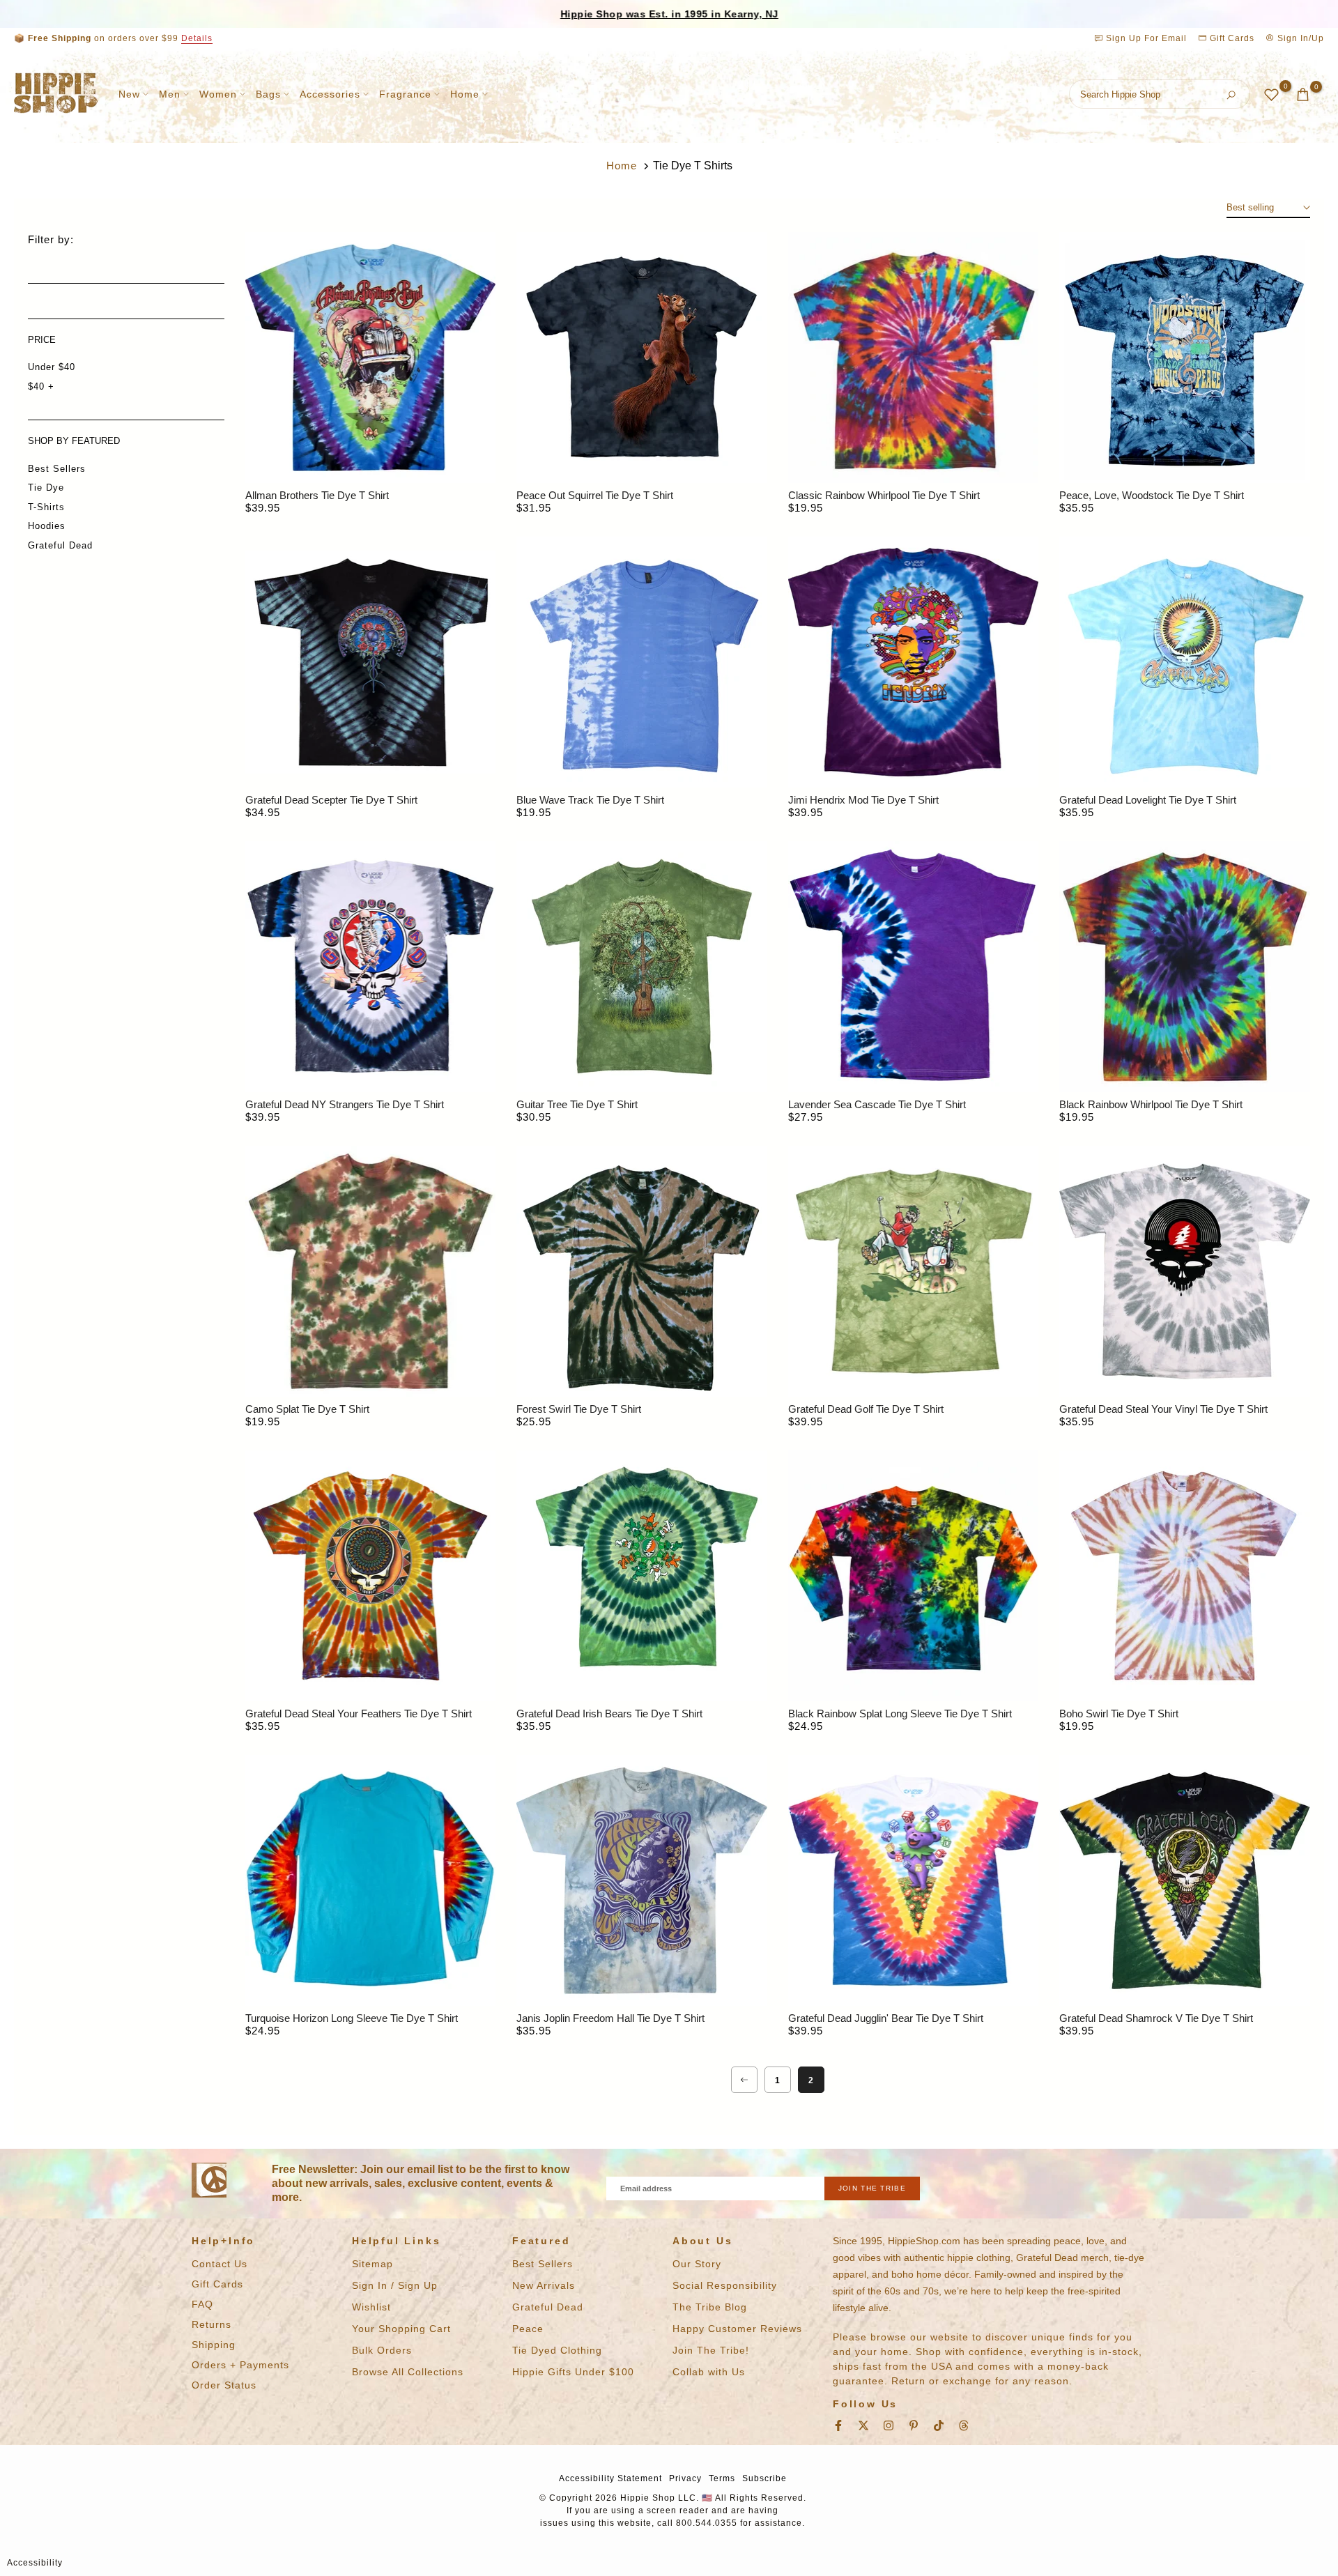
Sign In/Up (1299, 38)
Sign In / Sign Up (395, 2285)
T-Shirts (46, 507)
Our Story (697, 2264)
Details (197, 38)
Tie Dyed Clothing (557, 2350)
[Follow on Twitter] (863, 2425)
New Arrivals (544, 2285)
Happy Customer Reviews (737, 2329)
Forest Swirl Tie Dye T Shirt (579, 1409)
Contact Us (220, 2264)
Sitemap (372, 2264)
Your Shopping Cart (401, 2329)
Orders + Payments (240, 2365)
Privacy (685, 2478)
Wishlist (371, 2307)
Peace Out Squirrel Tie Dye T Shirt (595, 495)
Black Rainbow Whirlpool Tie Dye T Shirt (1151, 1104)
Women (218, 94)
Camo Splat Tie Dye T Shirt (307, 1409)
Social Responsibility (725, 2285)
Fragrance (405, 94)
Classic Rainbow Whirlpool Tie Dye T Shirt (884, 495)
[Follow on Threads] (964, 2425)
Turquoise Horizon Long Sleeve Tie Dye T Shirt (352, 2018)
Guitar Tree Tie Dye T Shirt (577, 1104)
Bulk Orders (382, 2350)
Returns (212, 2324)
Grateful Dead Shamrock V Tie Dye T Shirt (1156, 2018)
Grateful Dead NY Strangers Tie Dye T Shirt (345, 1104)
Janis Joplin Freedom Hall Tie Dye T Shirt (610, 2018)
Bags (268, 94)
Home (465, 94)
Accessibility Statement (610, 2478)
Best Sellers (57, 469)
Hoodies (47, 526)
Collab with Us (709, 2372)
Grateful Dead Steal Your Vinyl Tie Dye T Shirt (1163, 1409)
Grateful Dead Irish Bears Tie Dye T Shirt (609, 1714)
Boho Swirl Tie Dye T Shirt (1119, 1714)
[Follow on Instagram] (889, 2425)
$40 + (41, 386)
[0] (1271, 94)
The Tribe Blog (710, 2307)
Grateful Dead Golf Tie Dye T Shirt (866, 1409)
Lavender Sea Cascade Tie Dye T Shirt (877, 1104)
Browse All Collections (408, 2372)
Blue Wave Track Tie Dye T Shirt (590, 800)
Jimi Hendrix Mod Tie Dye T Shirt (863, 800)
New (129, 94)
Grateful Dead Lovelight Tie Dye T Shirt (1148, 800)
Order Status (224, 2385)
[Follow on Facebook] (838, 2425)
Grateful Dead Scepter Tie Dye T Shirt (331, 800)
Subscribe (764, 2478)
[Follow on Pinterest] (914, 2425)
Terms (722, 2478)
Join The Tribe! (711, 2350)
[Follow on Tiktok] (939, 2425)
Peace (528, 2329)
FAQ (202, 2304)
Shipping (214, 2345)
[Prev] (744, 2080)
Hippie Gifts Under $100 (573, 2372)
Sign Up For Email (1146, 38)
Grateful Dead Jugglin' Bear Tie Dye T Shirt (886, 2018)
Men (170, 94)
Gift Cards (1231, 38)
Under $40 (52, 367)
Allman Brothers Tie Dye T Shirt (317, 495)
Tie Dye (46, 488)
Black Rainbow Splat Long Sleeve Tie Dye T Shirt (900, 1714)
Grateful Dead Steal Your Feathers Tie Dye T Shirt (359, 1714)
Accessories (330, 94)
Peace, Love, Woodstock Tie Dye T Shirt (1152, 495)
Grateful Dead (60, 545)
